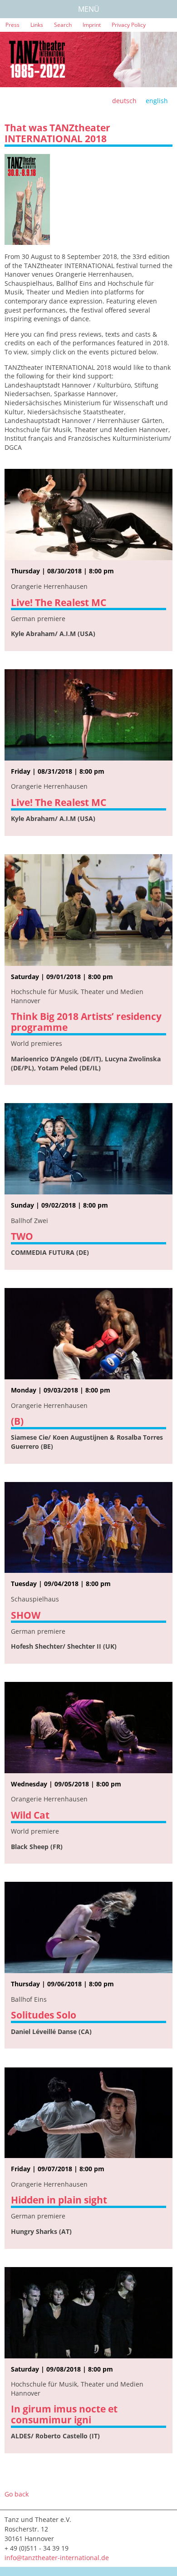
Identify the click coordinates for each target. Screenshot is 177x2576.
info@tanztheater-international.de (57, 2558)
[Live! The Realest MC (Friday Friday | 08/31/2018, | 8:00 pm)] (88, 715)
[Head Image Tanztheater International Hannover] (88, 60)
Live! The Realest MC (59, 602)
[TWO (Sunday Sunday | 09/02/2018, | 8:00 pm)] (88, 1149)
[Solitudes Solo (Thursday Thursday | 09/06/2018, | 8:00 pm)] (88, 1927)
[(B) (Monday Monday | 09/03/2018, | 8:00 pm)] (88, 1334)
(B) (17, 1421)
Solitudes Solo (44, 2015)
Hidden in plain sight (59, 2200)
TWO (22, 1236)
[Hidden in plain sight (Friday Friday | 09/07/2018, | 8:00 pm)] (88, 2112)
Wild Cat (30, 1815)
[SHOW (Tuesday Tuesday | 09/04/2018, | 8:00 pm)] (88, 1528)
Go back (17, 2494)
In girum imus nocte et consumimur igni (64, 2414)
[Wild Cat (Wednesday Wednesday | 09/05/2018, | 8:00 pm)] (88, 1728)
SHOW (26, 1615)
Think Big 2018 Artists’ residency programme (86, 1022)
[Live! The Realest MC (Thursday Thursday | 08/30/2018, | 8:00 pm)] (88, 515)
